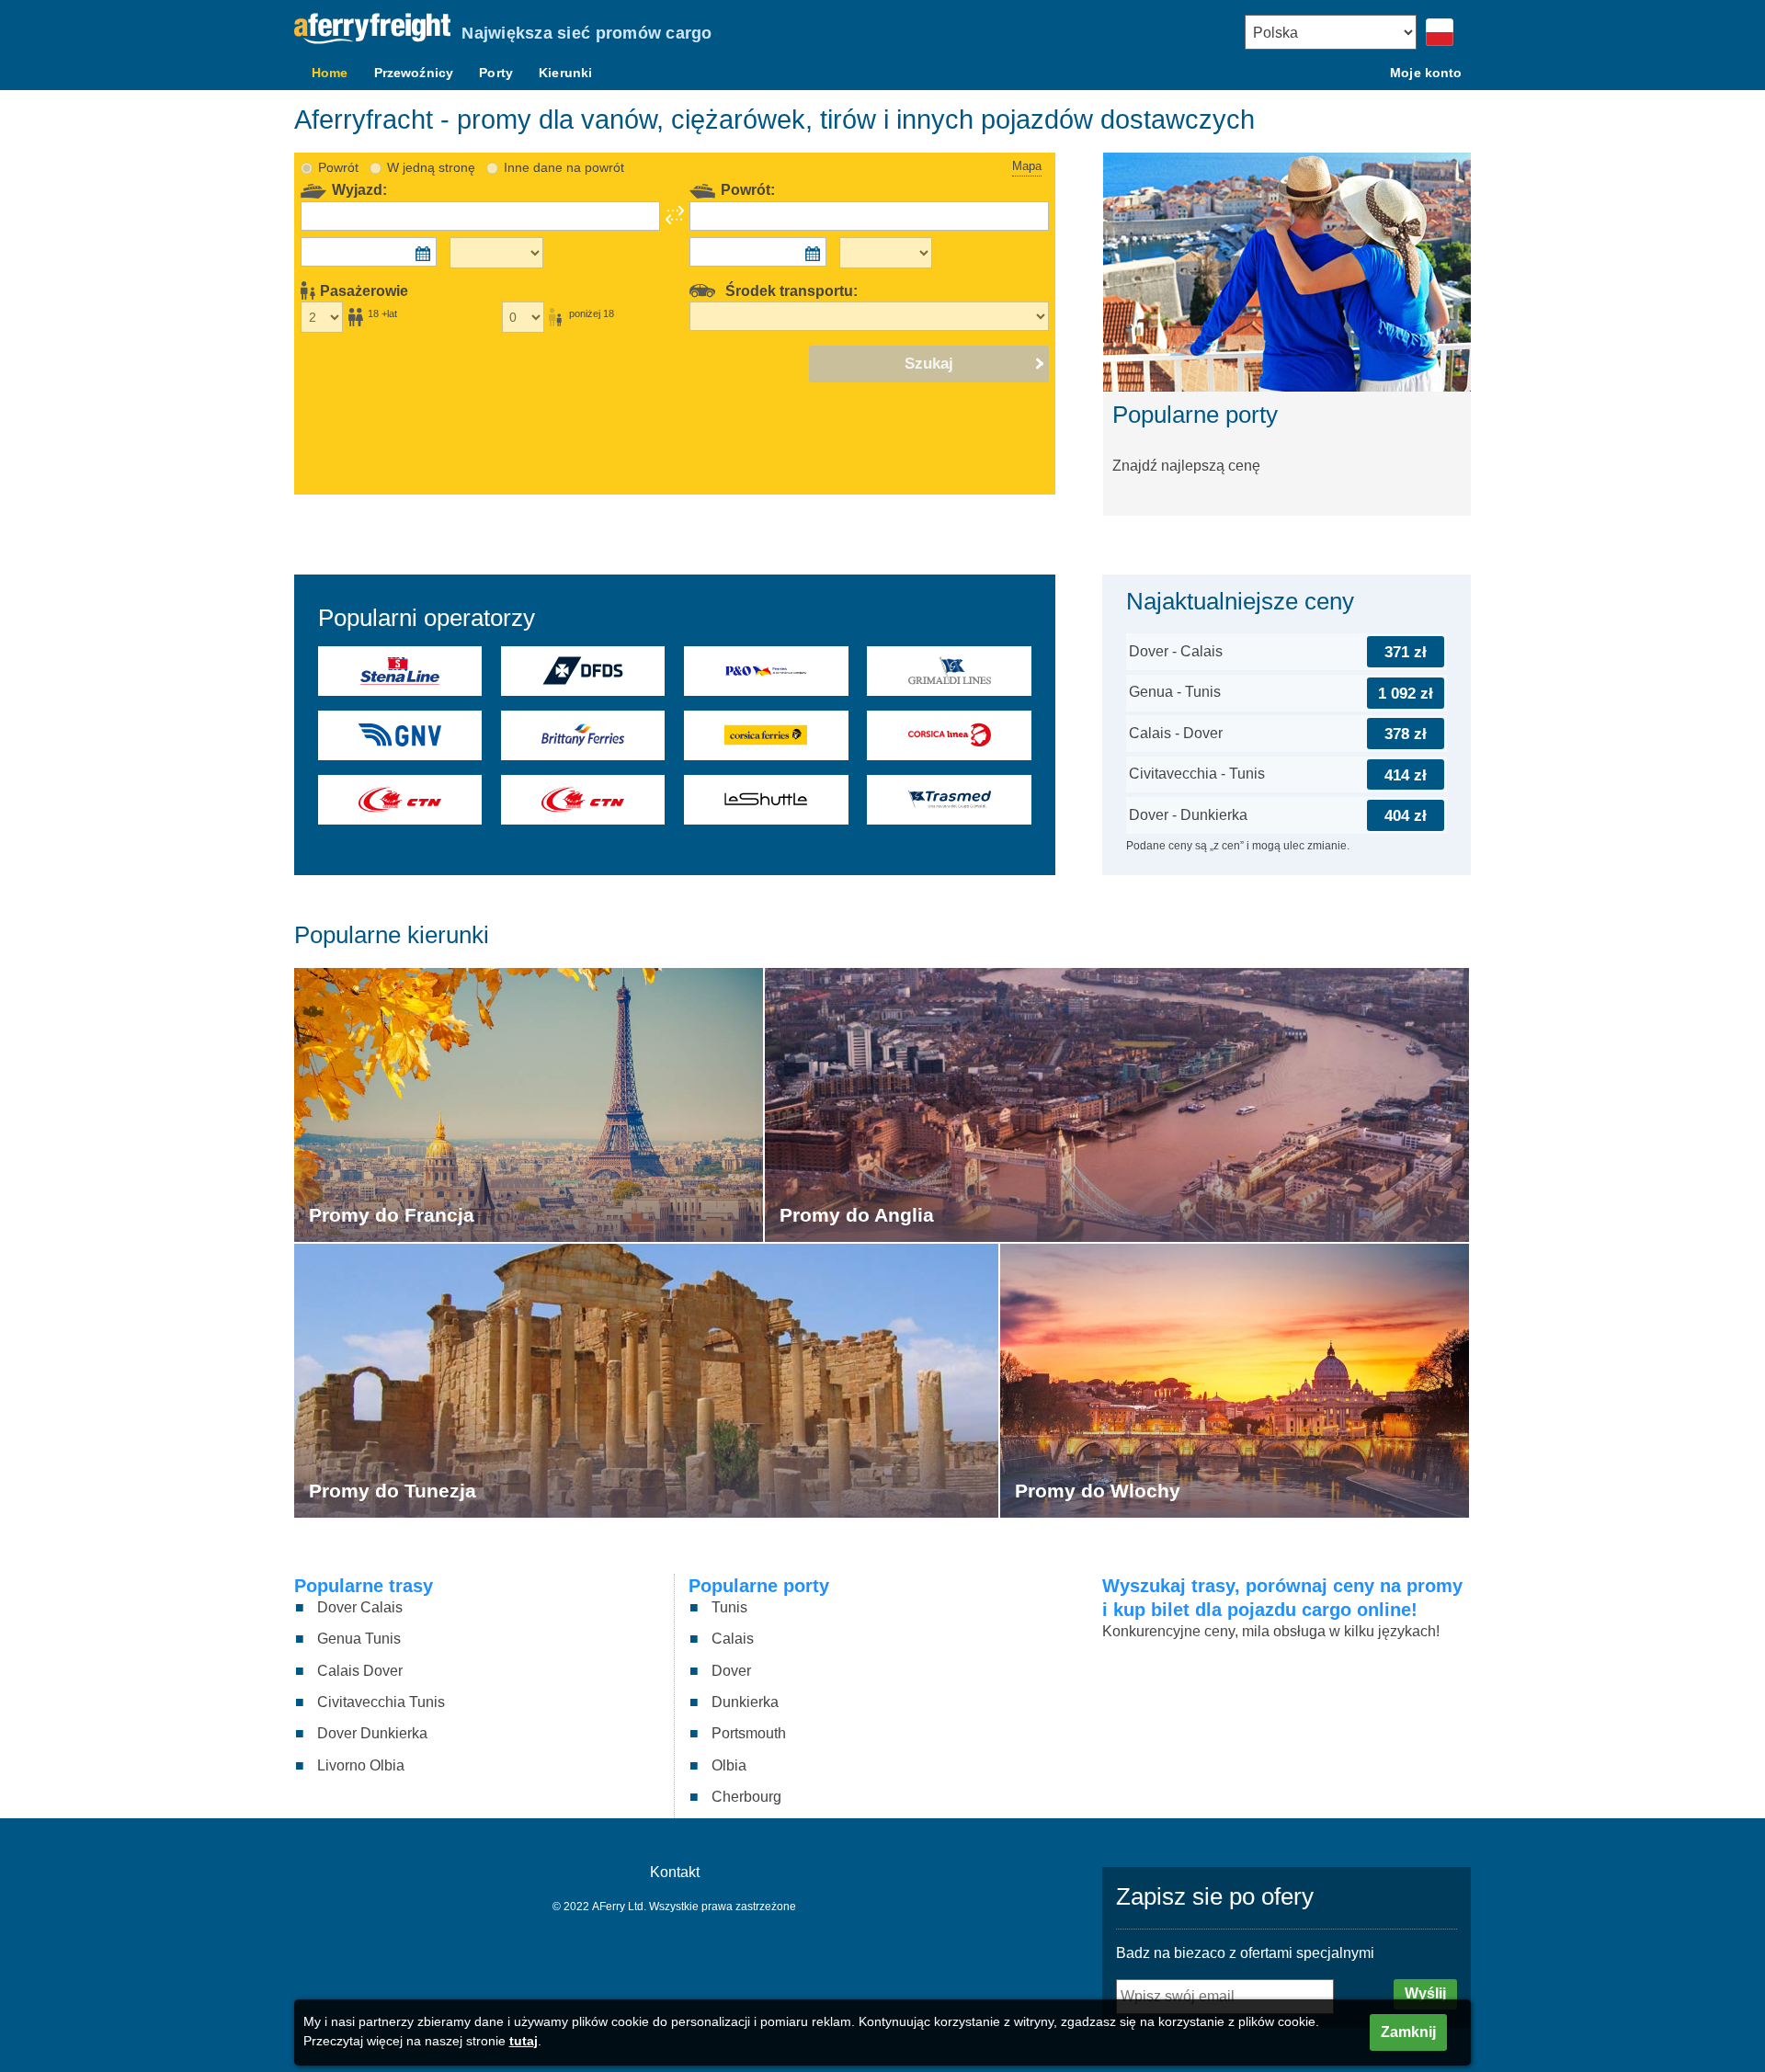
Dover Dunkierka (372, 1733)
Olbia (729, 1765)
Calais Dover (360, 1671)
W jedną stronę (431, 167)
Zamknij (1408, 2032)
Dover (731, 1671)
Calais (733, 1639)
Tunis (729, 1607)
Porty (496, 73)
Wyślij (1425, 1993)
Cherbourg (746, 1797)
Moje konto (1426, 73)
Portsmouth (749, 1733)
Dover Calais (360, 1607)
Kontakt (675, 1872)
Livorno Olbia (361, 1765)
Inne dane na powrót (564, 167)
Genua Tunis (359, 1639)
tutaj (524, 2041)
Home (330, 73)
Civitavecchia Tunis (381, 1702)
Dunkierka (745, 1702)
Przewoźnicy (414, 73)
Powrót (338, 167)
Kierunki (565, 73)
